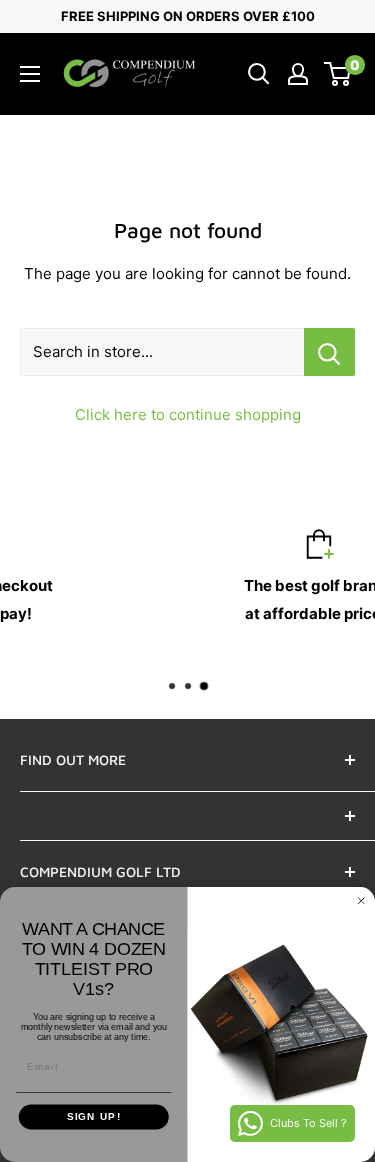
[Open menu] (30, 74)
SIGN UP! (94, 1117)
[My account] (298, 74)
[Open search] (259, 74)
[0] (338, 74)
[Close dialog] (361, 900)
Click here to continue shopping (188, 414)
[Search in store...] (329, 352)
